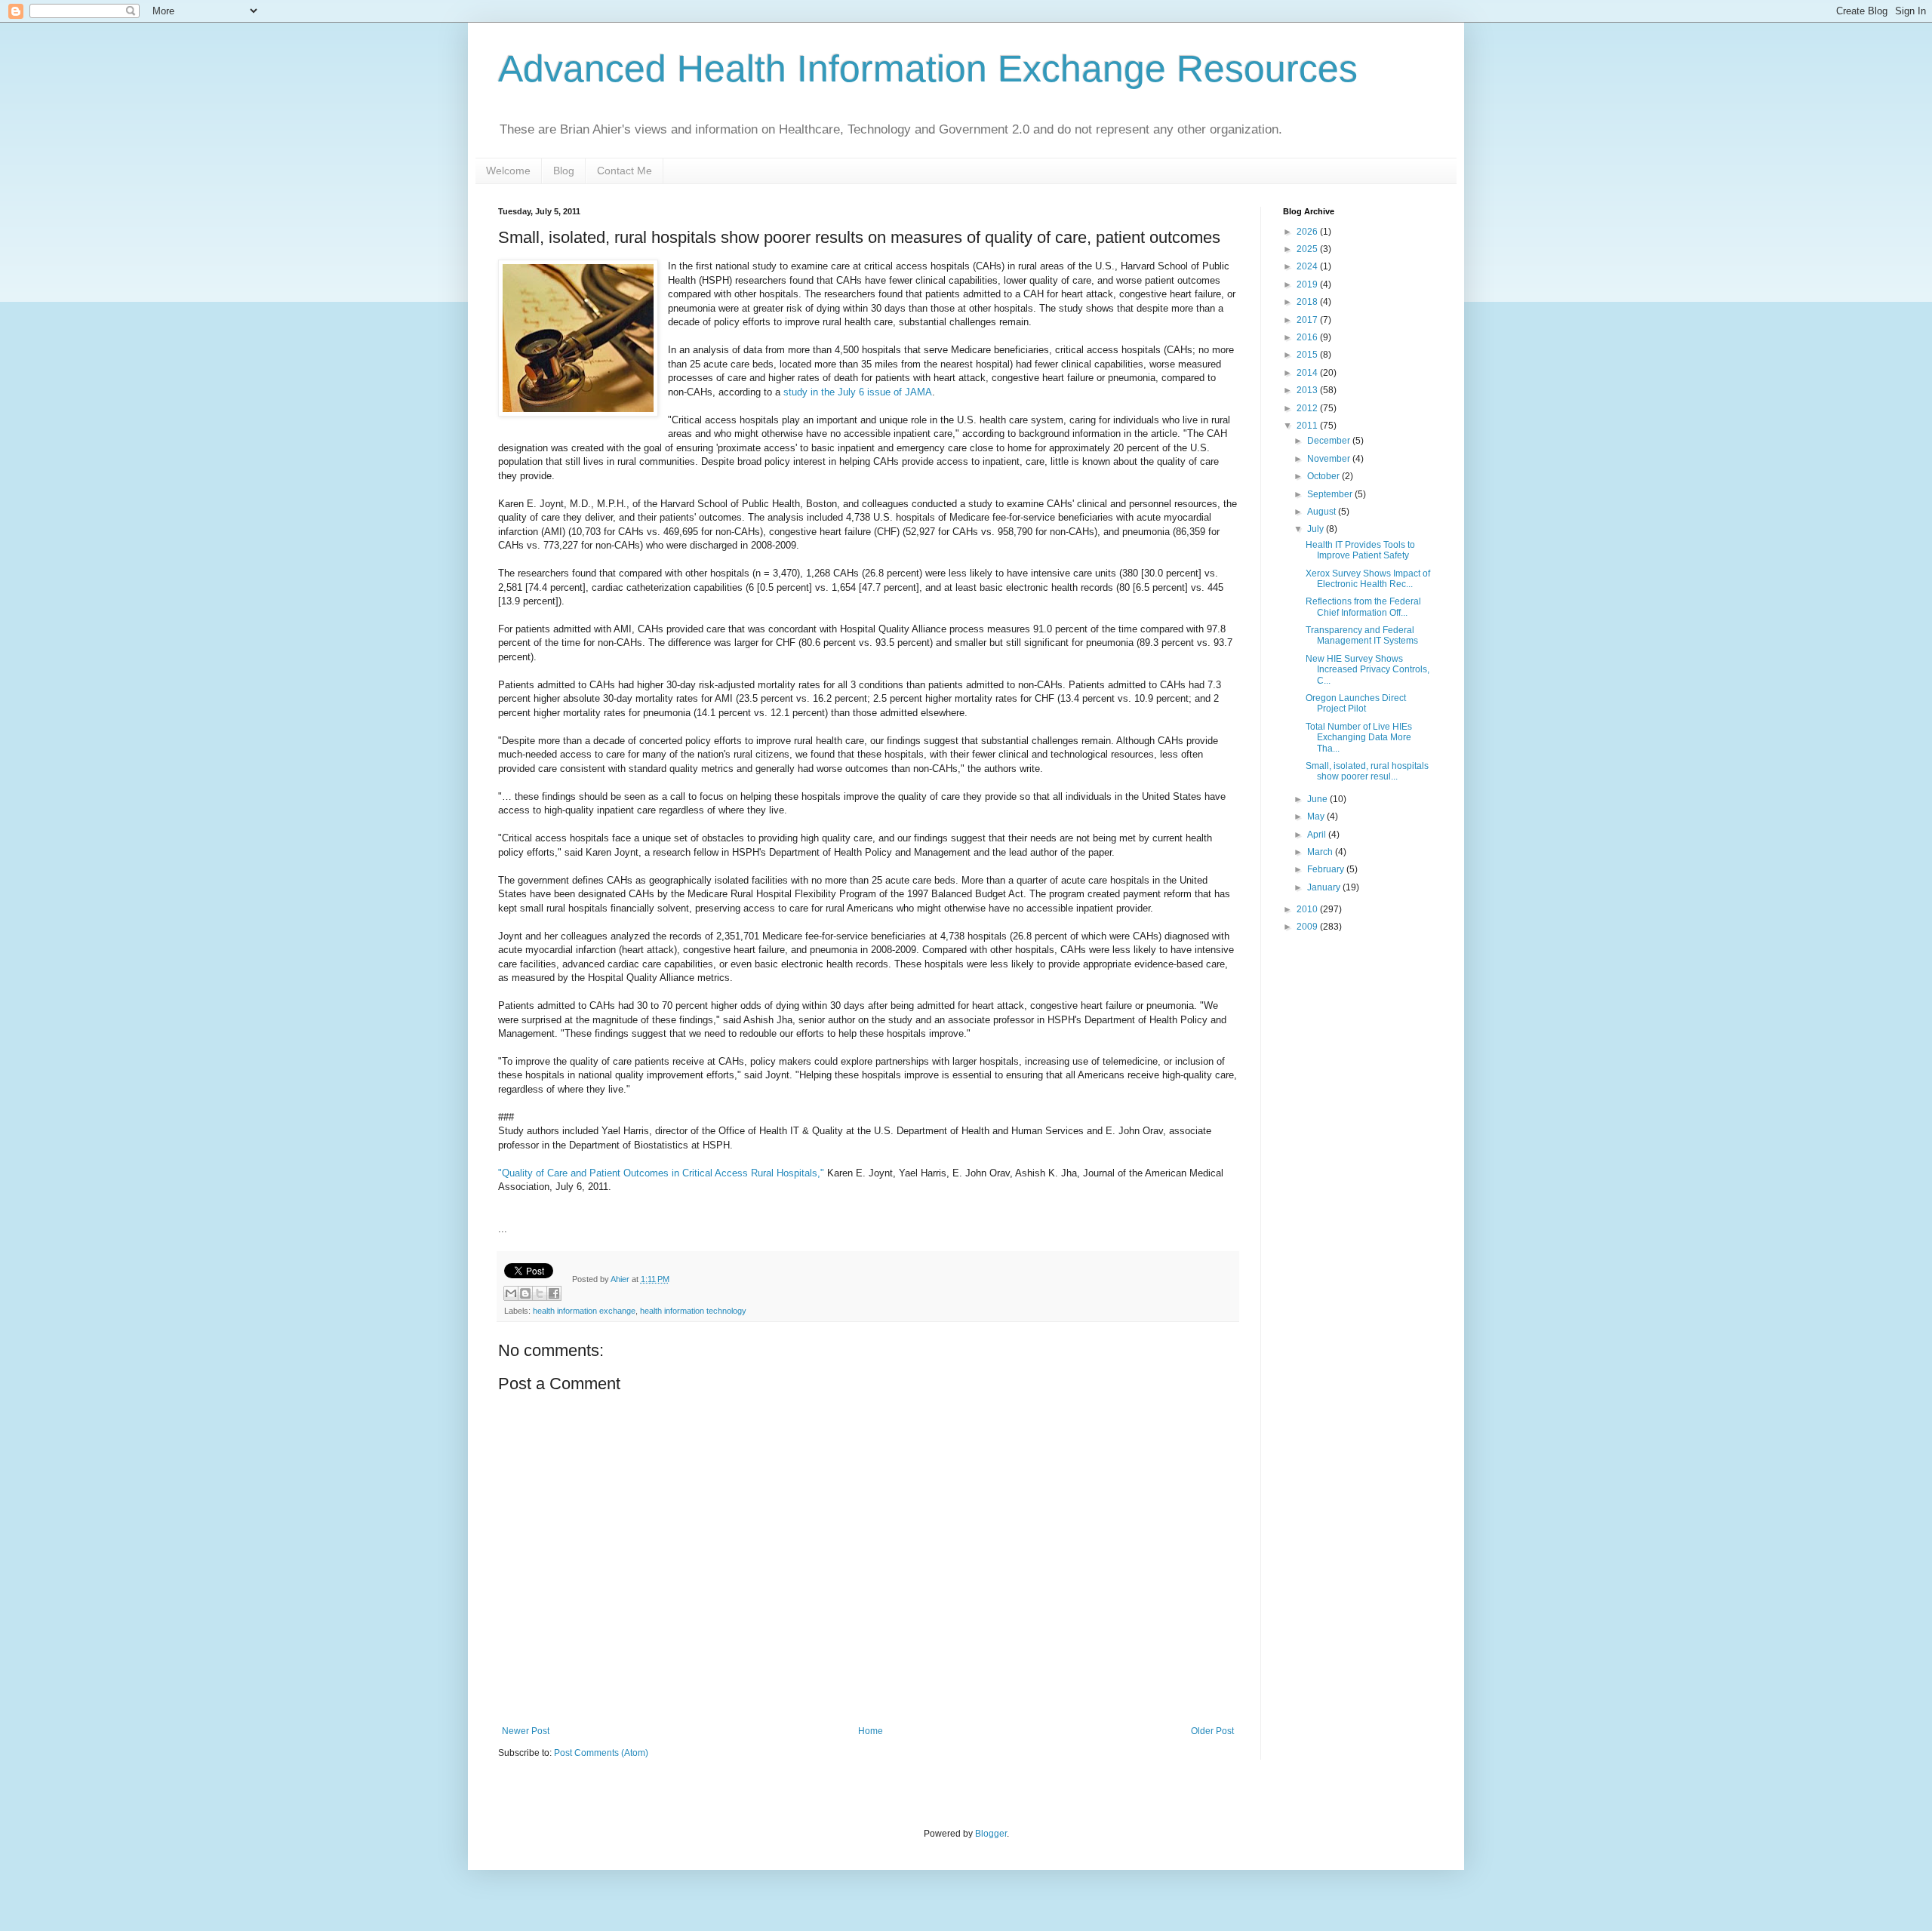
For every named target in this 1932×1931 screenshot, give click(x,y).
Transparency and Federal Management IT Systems (1362, 635)
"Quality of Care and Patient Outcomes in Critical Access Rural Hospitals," (661, 1173)
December (1330, 441)
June (1318, 799)
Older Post (1212, 1731)
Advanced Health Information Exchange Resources (928, 69)
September (1331, 494)
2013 (1308, 390)
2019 (1308, 284)
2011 (1308, 426)
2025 (1308, 249)
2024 (1308, 266)
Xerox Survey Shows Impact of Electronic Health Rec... (1368, 579)
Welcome (508, 171)
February (1327, 869)
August (1323, 512)
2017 (1308, 320)
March (1321, 852)
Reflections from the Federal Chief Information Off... (1363, 607)
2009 (1308, 927)
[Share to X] (540, 1293)
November (1330, 459)
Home (871, 1731)
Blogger (991, 1834)
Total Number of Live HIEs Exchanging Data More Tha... (1359, 738)
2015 (1308, 355)
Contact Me (625, 171)
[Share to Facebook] (554, 1293)
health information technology (693, 1311)
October (1324, 476)
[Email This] (511, 1293)
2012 (1308, 408)
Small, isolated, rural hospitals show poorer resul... (1367, 771)
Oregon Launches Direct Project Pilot (1356, 703)
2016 (1308, 337)
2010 (1308, 909)
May (1317, 816)
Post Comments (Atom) (601, 1753)
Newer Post (526, 1731)
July (1317, 529)
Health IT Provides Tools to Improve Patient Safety (1360, 550)
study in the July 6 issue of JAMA (858, 392)
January (1325, 887)
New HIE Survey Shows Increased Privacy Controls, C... (1367, 670)
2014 (1308, 373)
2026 (1308, 232)
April (1318, 835)
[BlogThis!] (525, 1293)
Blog (564, 171)
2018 (1308, 302)
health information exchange (584, 1311)
